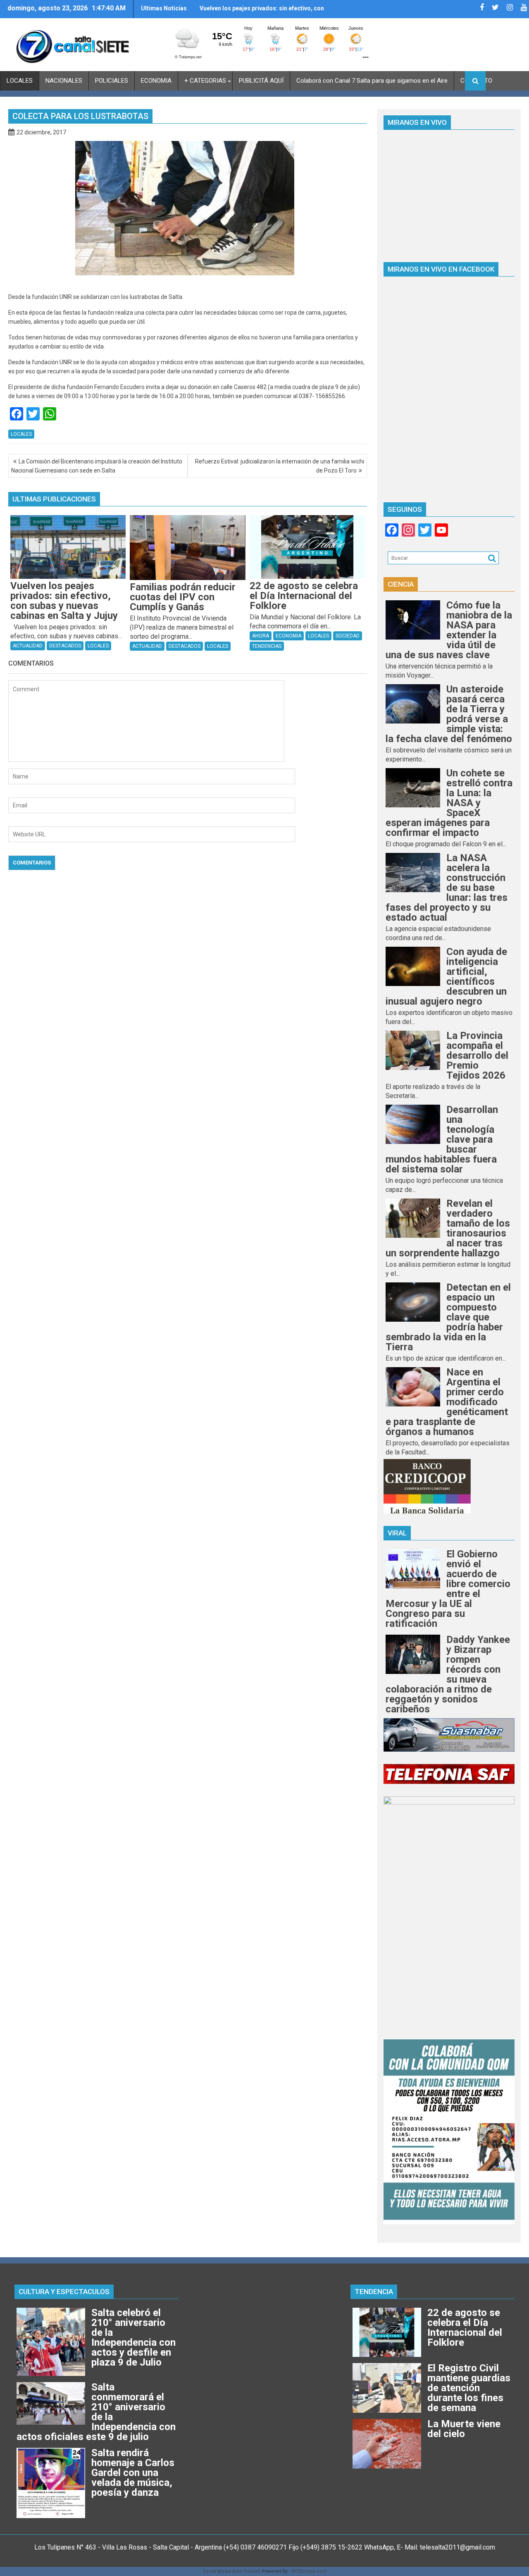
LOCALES (20, 81)
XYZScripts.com (309, 2571)
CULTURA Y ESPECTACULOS (64, 2292)
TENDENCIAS (267, 646)
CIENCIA (401, 584)
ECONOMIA (156, 81)
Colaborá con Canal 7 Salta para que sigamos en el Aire (372, 81)
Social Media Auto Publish (231, 2571)
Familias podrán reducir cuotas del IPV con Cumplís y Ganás (259, 12)
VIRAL (397, 1533)
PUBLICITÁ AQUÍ (261, 81)
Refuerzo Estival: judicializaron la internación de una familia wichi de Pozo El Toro (280, 466)
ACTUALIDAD (28, 646)
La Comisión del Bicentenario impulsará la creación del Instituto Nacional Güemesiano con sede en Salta (97, 466)
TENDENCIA (374, 2292)
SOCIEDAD (348, 636)
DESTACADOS (65, 646)
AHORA (261, 636)
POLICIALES (112, 81)
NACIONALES (64, 81)
